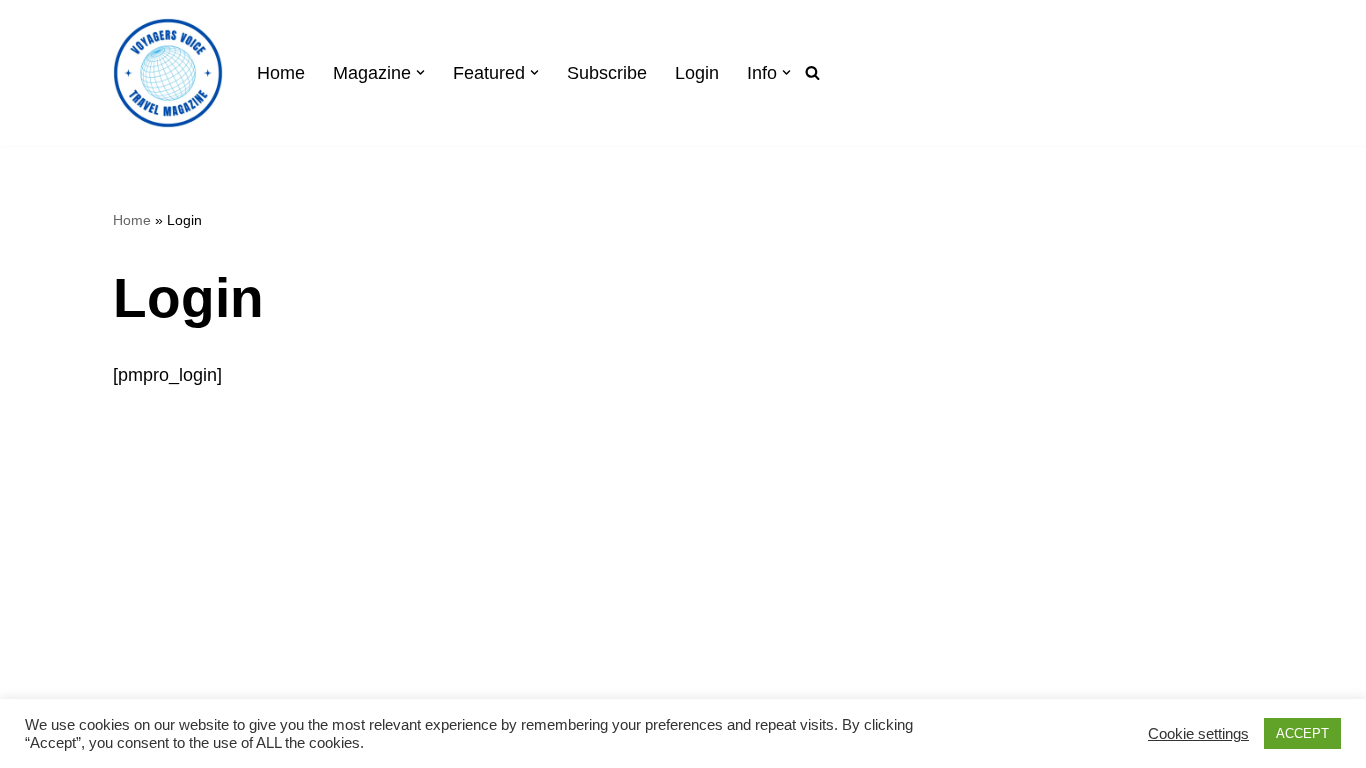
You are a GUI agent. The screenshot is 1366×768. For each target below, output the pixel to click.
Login (697, 73)
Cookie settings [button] (1198, 734)
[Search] (812, 72)
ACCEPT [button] (1302, 733)
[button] (420, 72)
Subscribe (607, 73)
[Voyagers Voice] (168, 73)
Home (281, 73)
